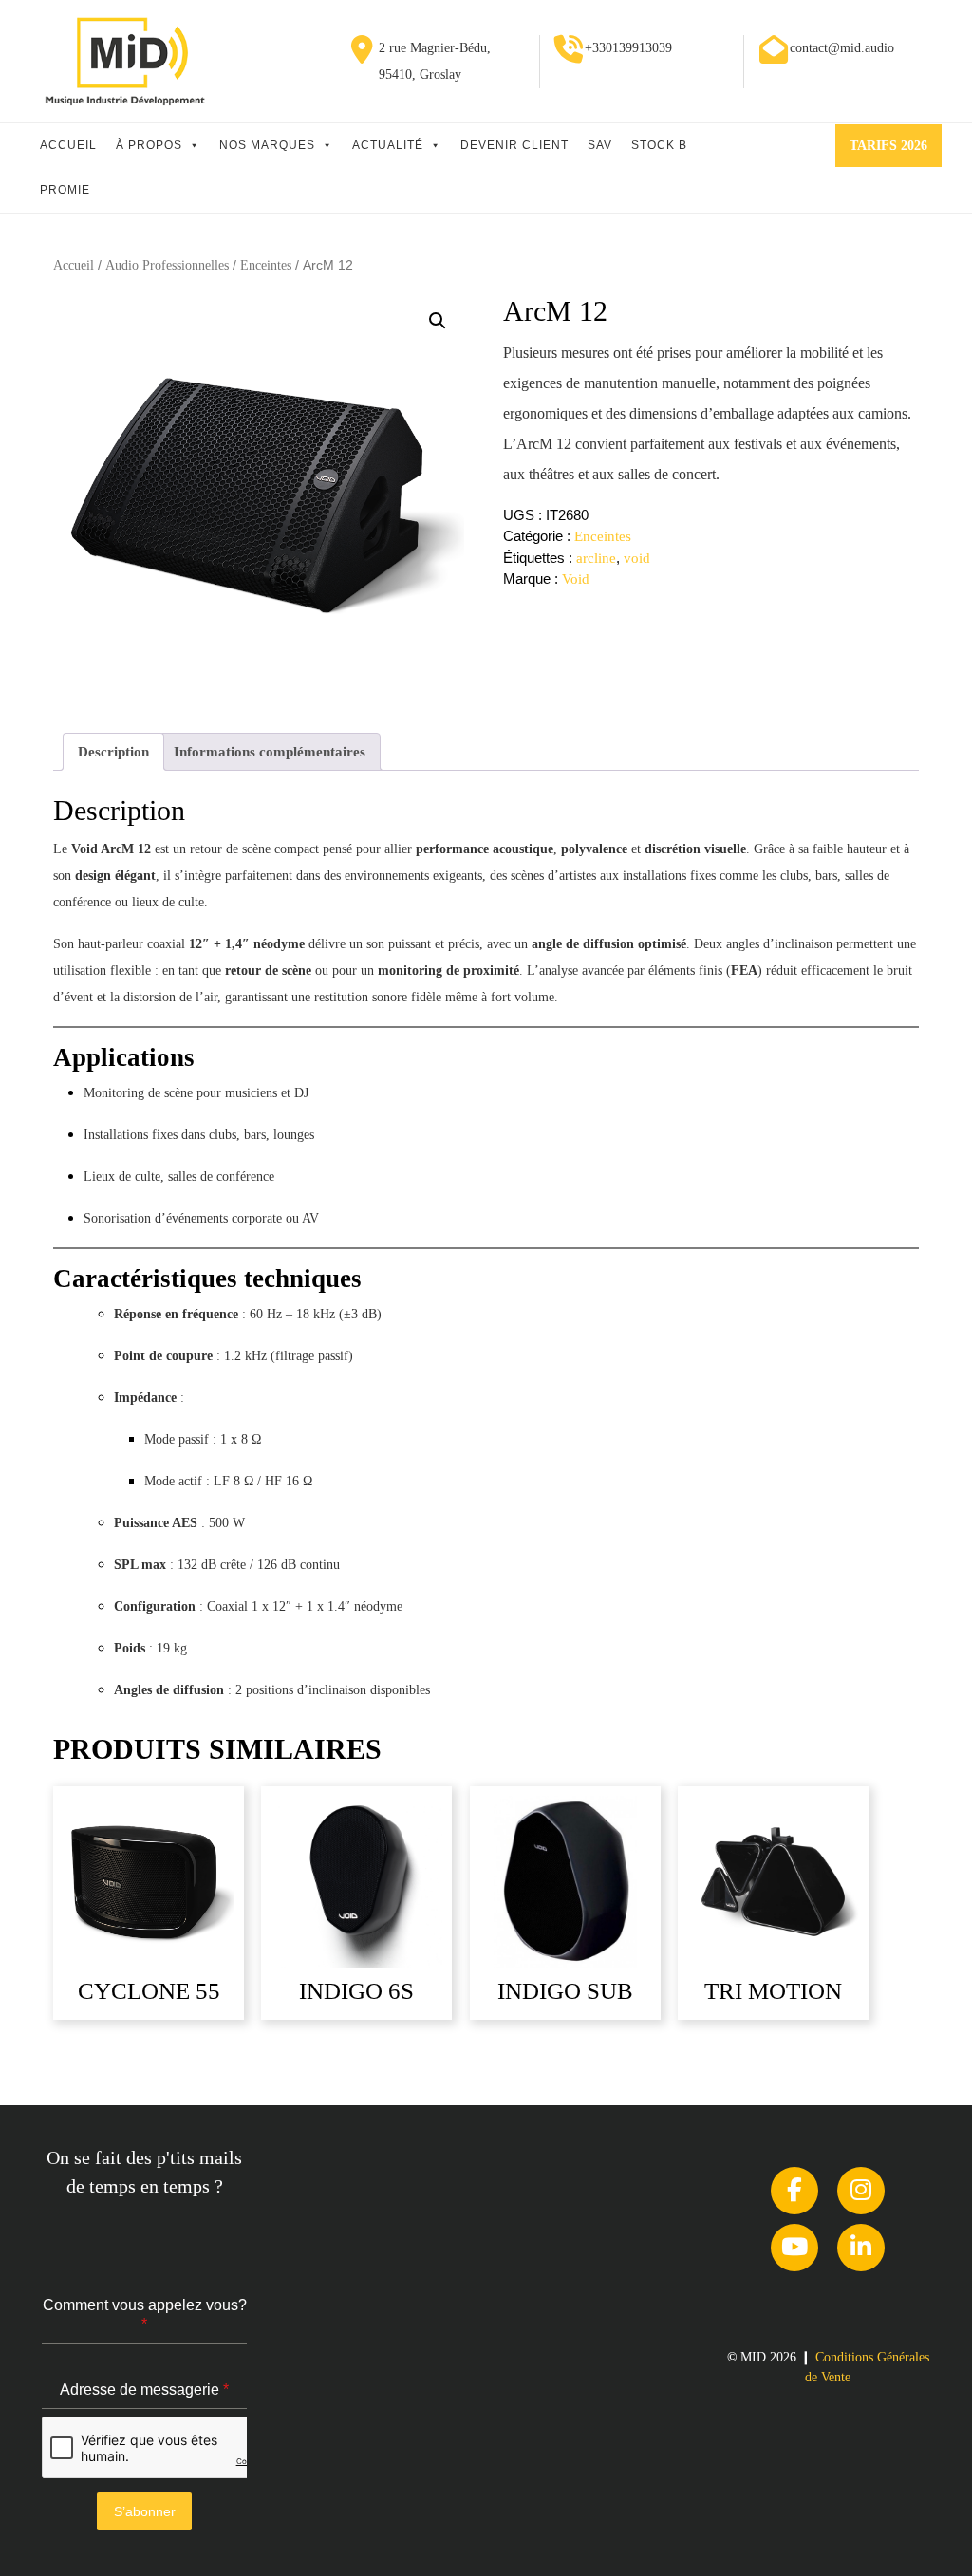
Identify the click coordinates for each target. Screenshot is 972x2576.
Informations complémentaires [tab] (270, 752)
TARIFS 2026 (896, 152)
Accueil (74, 265)
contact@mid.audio (842, 48)
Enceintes (266, 265)
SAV (600, 145)
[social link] (794, 2191)
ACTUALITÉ (388, 145)
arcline (596, 558)
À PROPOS (149, 145)
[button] (438, 321)
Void (576, 579)
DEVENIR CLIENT (514, 145)
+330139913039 (628, 48)
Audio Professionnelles (167, 265)
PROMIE (65, 190)
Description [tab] (113, 752)
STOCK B (659, 145)
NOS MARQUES (267, 145)
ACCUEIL (68, 145)
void (637, 558)
